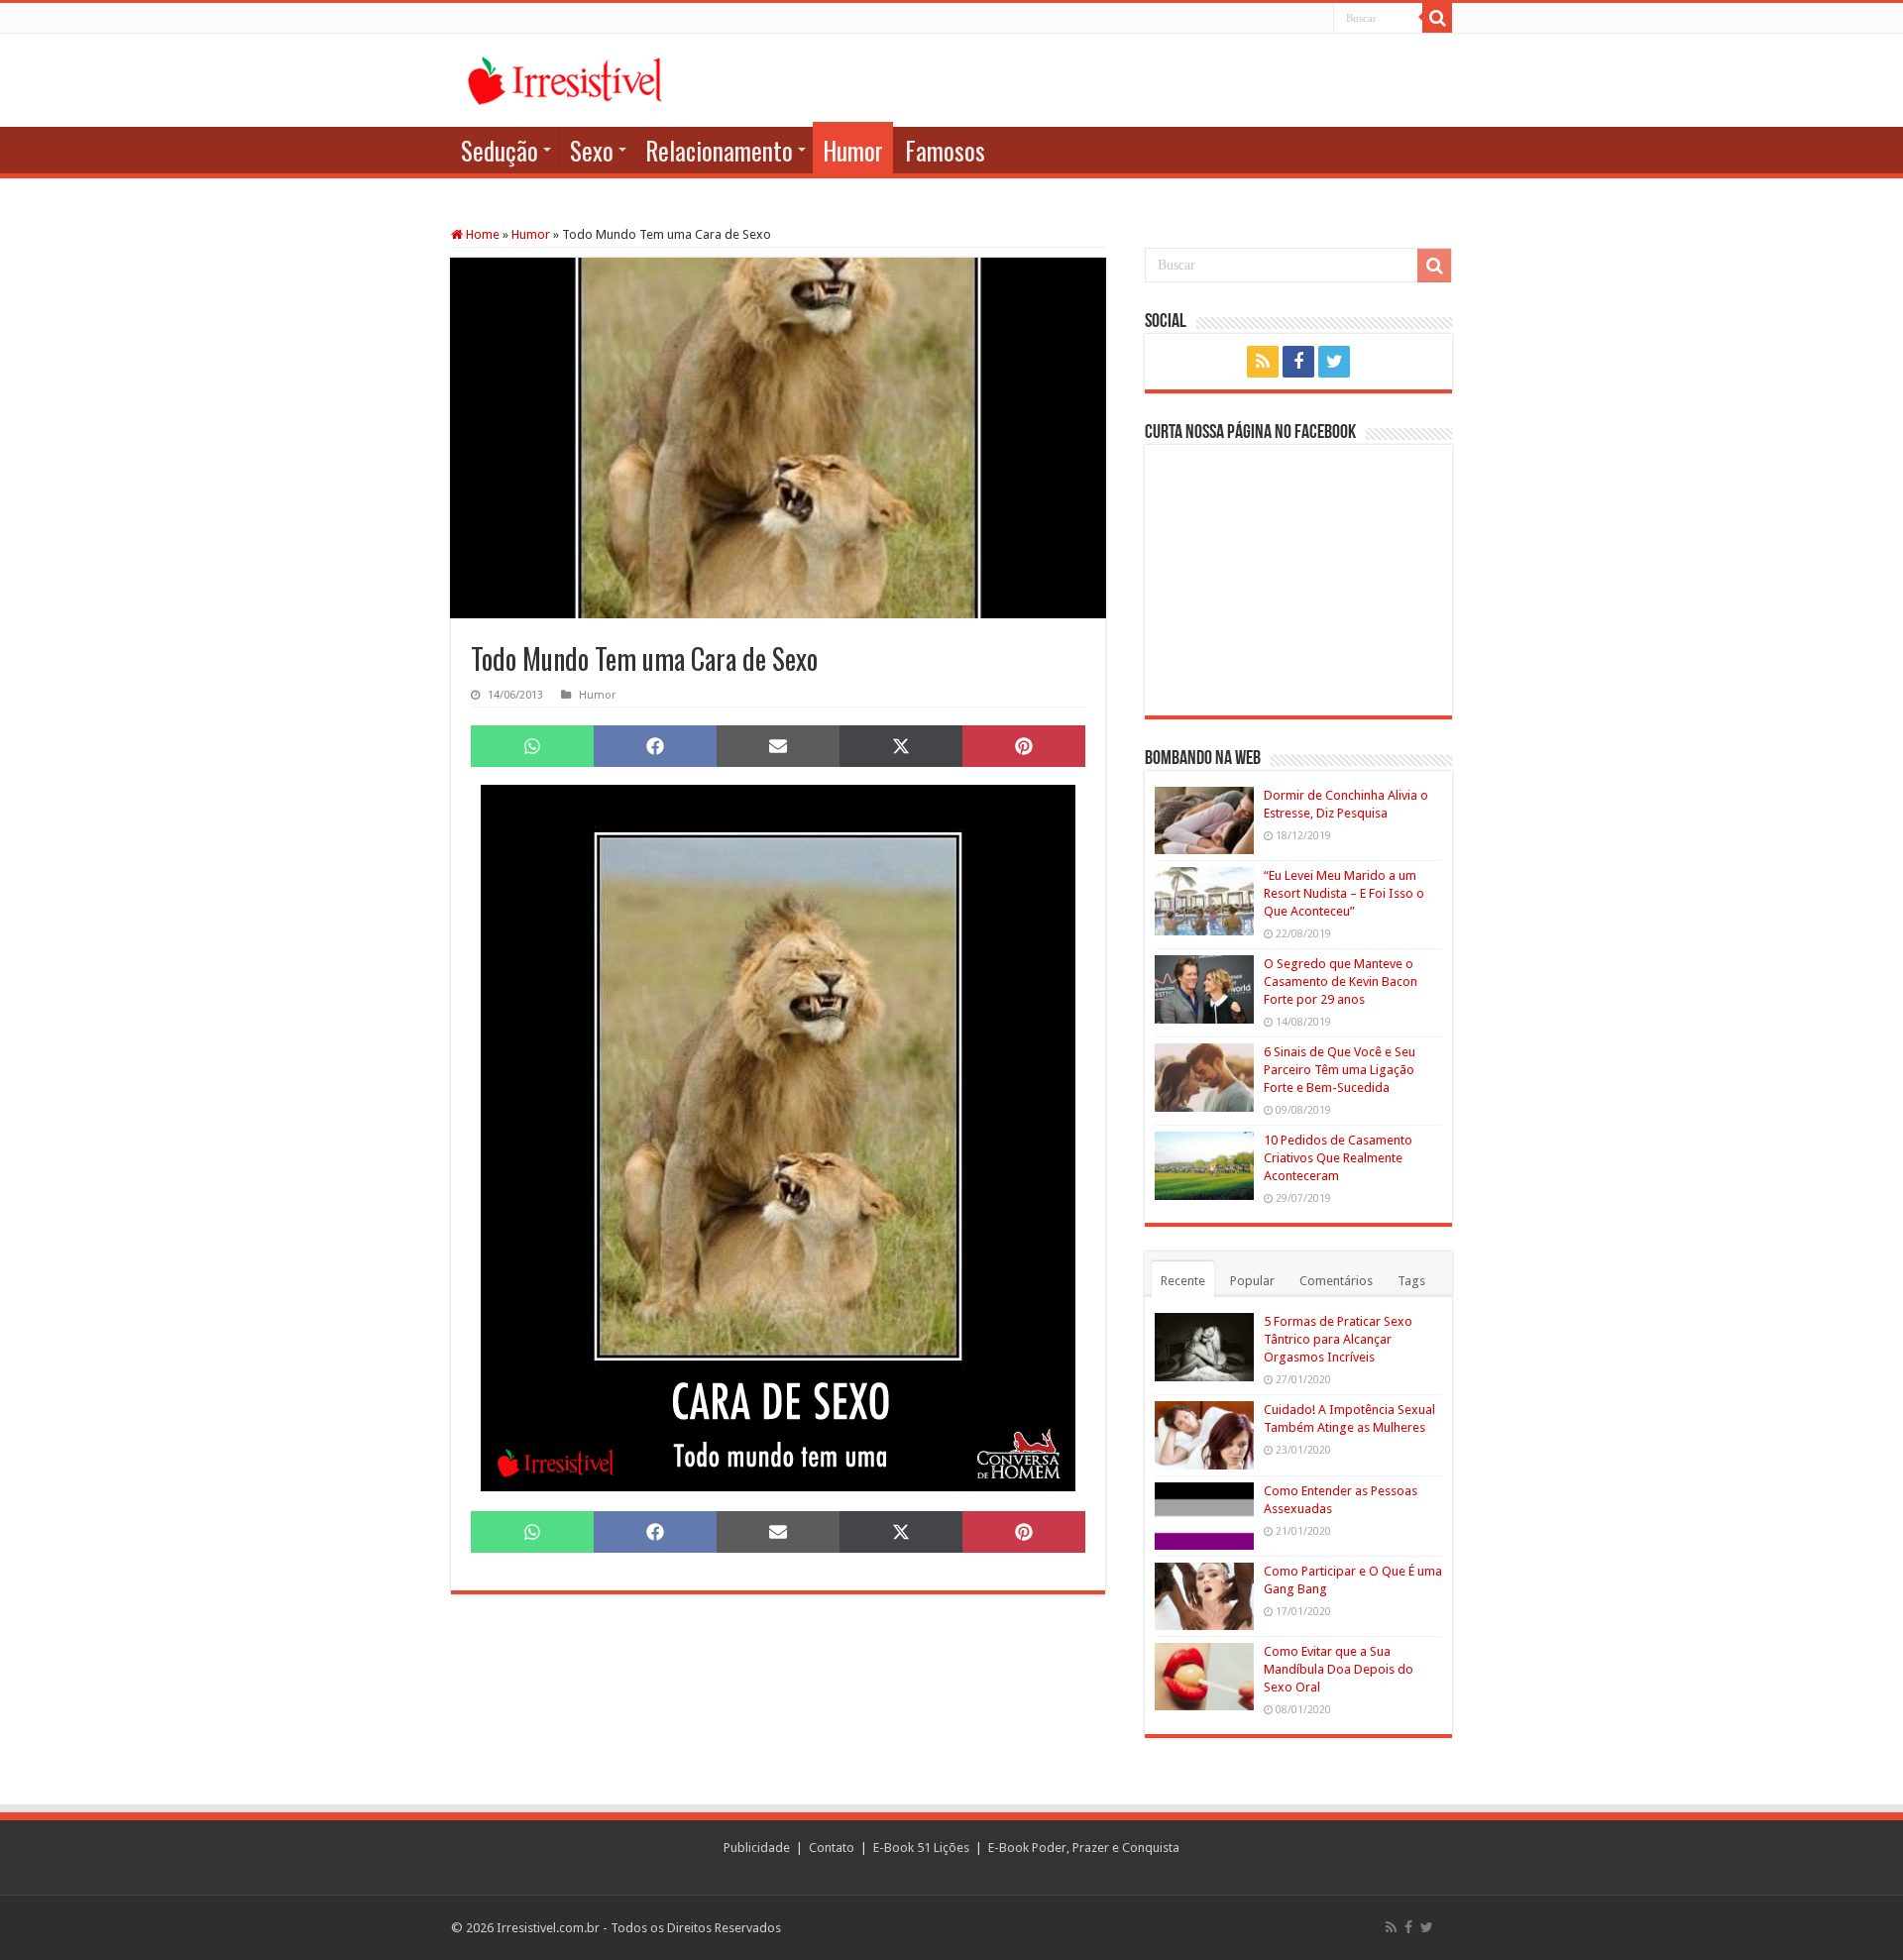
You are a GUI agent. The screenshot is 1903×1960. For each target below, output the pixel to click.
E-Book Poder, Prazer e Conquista (1084, 1848)
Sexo (592, 150)
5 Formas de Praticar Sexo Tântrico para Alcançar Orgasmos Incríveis (1338, 1339)
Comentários (1336, 1281)
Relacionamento (719, 150)
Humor (853, 150)
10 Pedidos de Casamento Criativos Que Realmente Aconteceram (1338, 1158)
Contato (832, 1848)
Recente (1183, 1281)
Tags (1411, 1281)
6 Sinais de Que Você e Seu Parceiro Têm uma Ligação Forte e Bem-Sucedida (1340, 1070)
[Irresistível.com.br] (565, 77)
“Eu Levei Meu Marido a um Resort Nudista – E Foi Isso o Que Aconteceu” (1344, 893)
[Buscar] (1437, 18)
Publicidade (757, 1848)
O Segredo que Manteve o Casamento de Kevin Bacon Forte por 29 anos (1341, 981)
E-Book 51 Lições (921, 1848)
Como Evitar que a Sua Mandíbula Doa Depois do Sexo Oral (1339, 1669)
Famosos (945, 150)
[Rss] (1263, 362)
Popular (1252, 1281)
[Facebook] (1298, 362)
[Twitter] (1334, 362)
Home (481, 234)
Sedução (500, 150)
